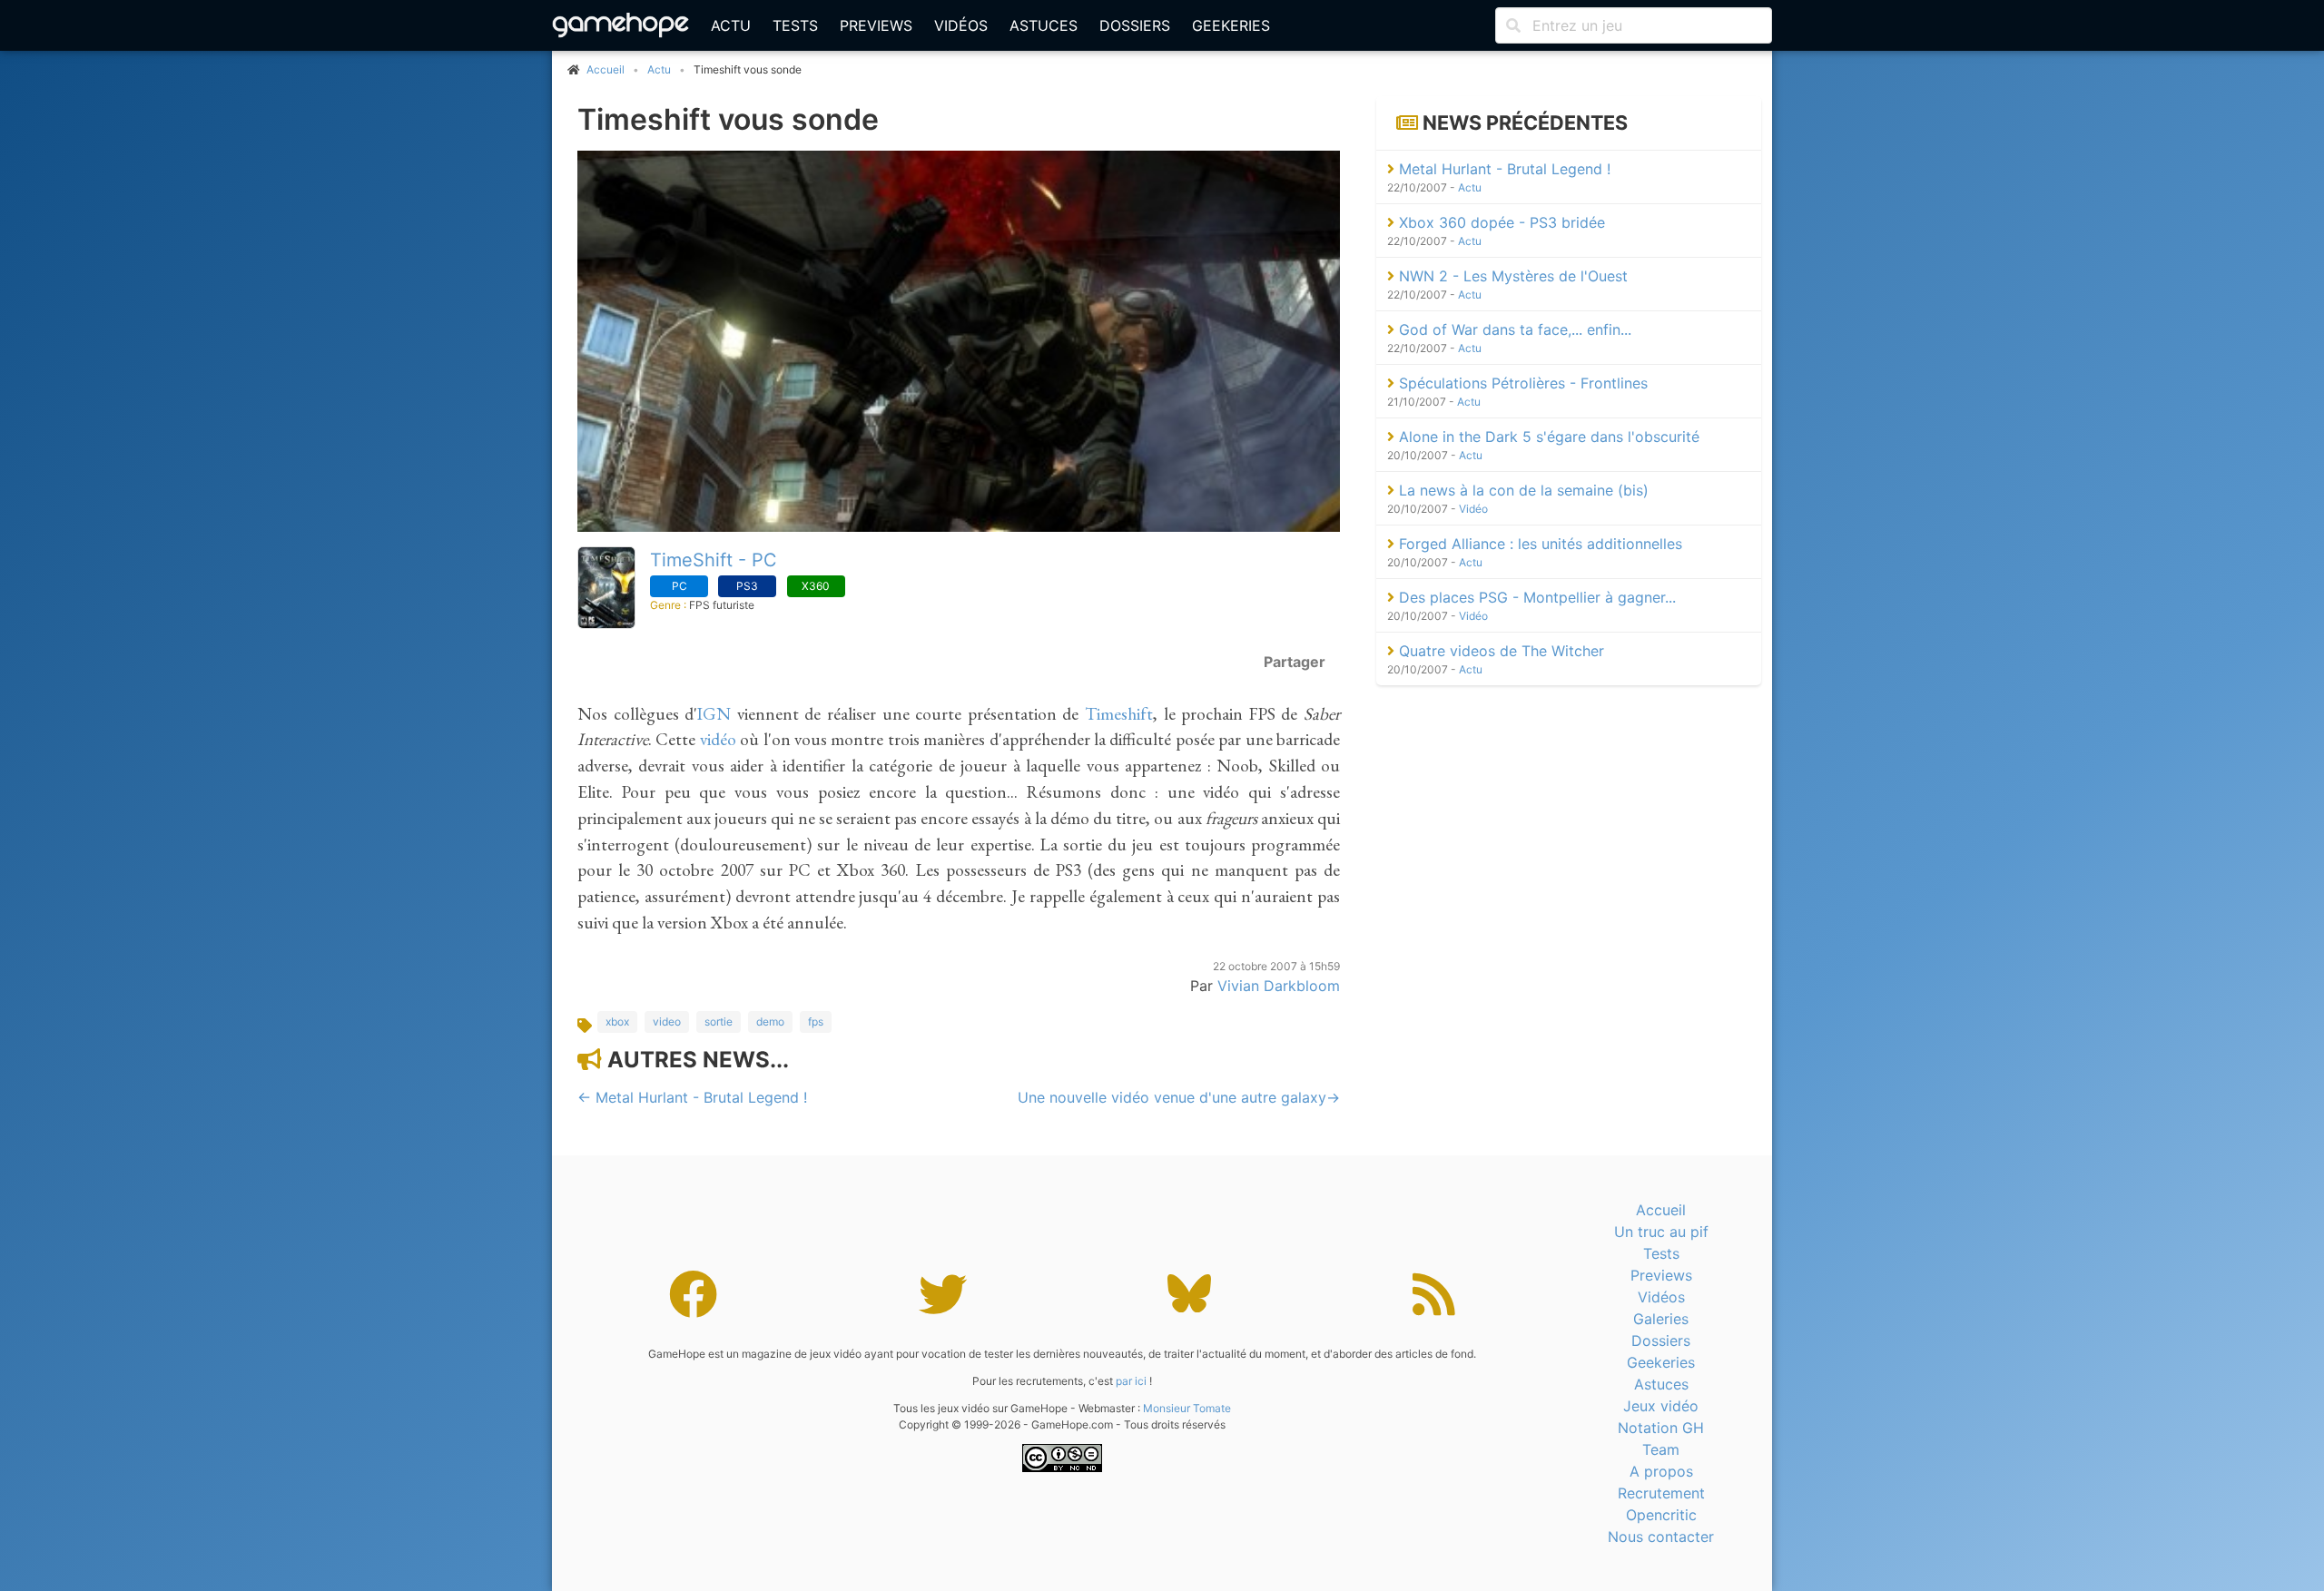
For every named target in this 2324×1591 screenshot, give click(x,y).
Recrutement (1661, 1493)
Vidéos (961, 25)
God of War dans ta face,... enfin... (1513, 329)
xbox (617, 1021)
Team (1661, 1449)
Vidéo (1473, 509)
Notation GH (1661, 1428)
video (667, 1021)
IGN (714, 714)
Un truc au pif (1661, 1232)
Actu (731, 25)
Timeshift (1119, 714)
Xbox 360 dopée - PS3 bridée (1500, 222)
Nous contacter (1661, 1537)
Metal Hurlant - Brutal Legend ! (1502, 169)
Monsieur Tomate (1187, 1408)
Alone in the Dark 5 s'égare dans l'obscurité (1547, 437)
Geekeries (1231, 25)
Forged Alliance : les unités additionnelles (1538, 544)
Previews (876, 25)
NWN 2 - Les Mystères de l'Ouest (1511, 276)
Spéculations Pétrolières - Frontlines (1521, 383)
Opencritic (1661, 1515)
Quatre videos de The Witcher (1499, 651)
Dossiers (1135, 25)
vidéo (718, 739)
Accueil (1661, 1210)
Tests (795, 25)
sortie (719, 1021)
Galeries (1661, 1319)
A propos (1661, 1471)
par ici (1131, 1381)
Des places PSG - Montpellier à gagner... (1535, 597)
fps (816, 1021)
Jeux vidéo (1661, 1406)
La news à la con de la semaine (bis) (1521, 490)
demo (770, 1021)
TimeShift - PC (714, 560)
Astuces (1044, 25)
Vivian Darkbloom (1279, 986)
